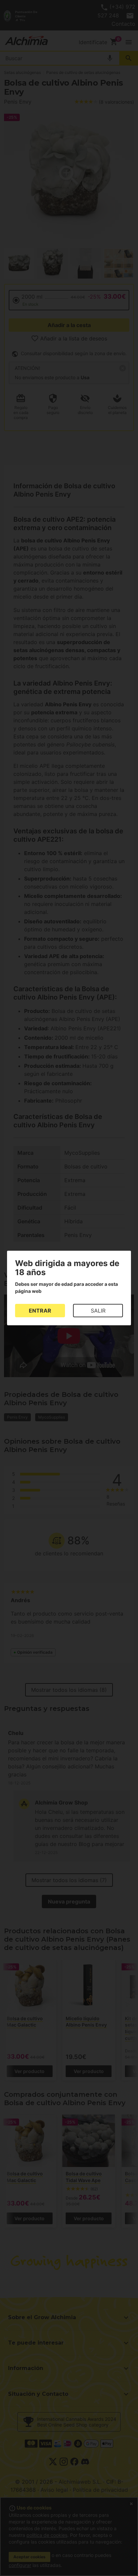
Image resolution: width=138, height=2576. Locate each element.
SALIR (98, 1311)
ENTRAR (40, 1311)
